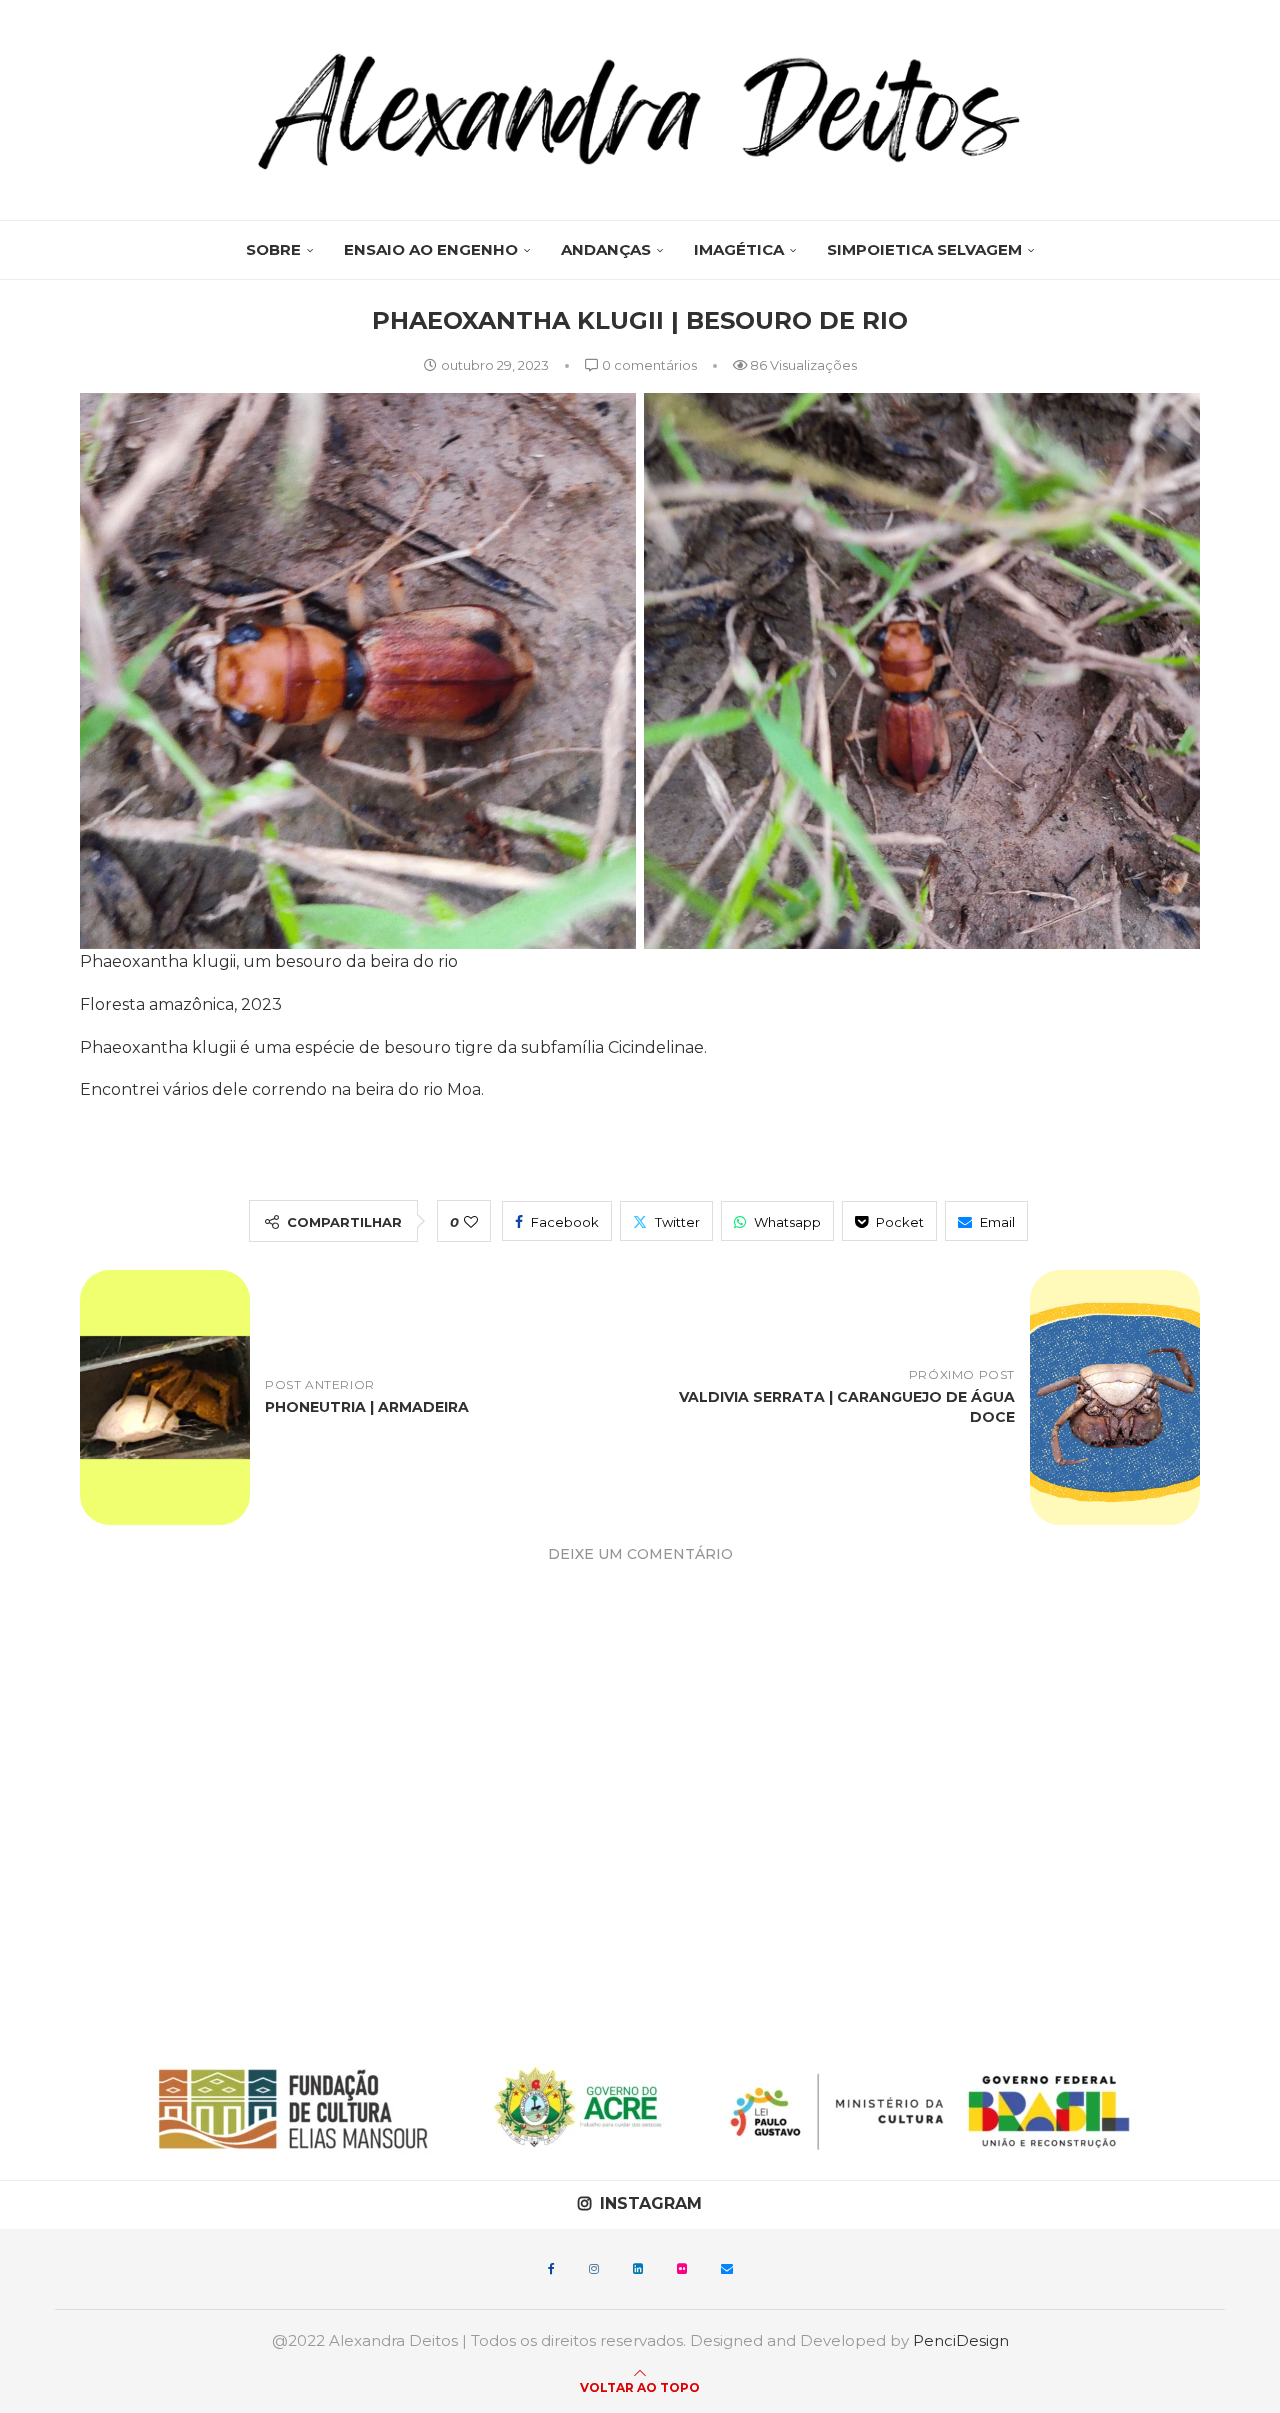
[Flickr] (682, 2269)
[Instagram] (594, 2269)
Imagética (739, 249)
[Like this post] (471, 1222)
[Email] (727, 2269)
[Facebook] (551, 2269)
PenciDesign (961, 2340)
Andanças (606, 249)
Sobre (273, 249)
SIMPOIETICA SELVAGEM (924, 249)
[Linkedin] (638, 2269)
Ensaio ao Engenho (431, 249)
